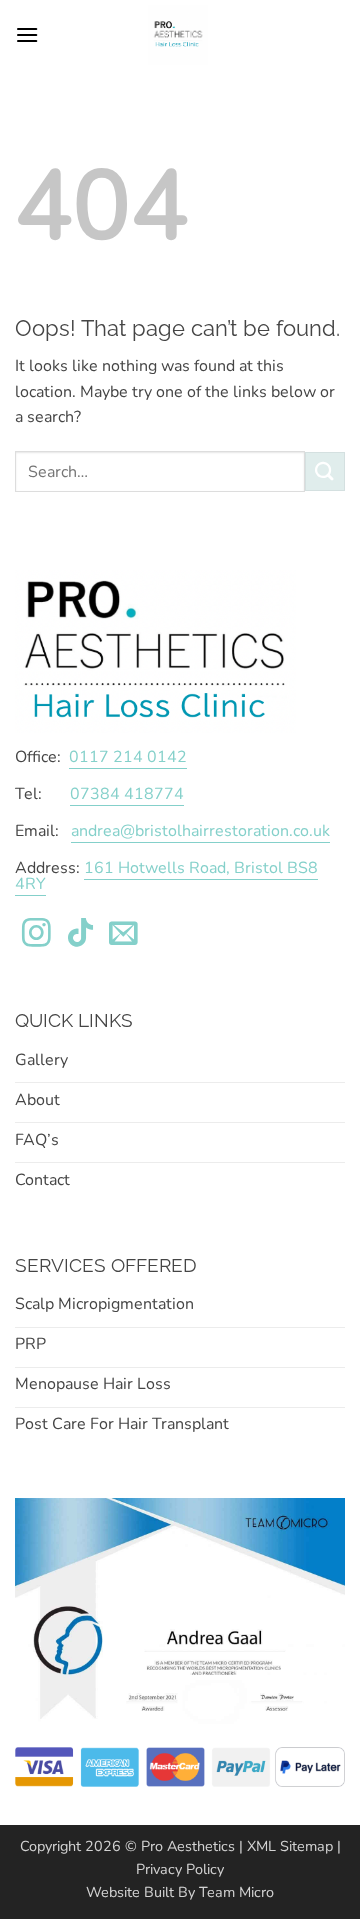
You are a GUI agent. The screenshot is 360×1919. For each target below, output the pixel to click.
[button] (27, 34)
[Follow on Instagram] (36, 935)
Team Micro (236, 1892)
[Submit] (325, 471)
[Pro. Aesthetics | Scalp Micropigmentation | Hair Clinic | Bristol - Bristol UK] (178, 35)
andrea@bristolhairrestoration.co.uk (200, 831)
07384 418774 (127, 794)
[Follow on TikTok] (80, 935)
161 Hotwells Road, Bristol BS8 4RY (166, 876)
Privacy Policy (180, 1869)
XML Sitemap (290, 1846)
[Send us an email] (123, 935)
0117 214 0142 (128, 757)
